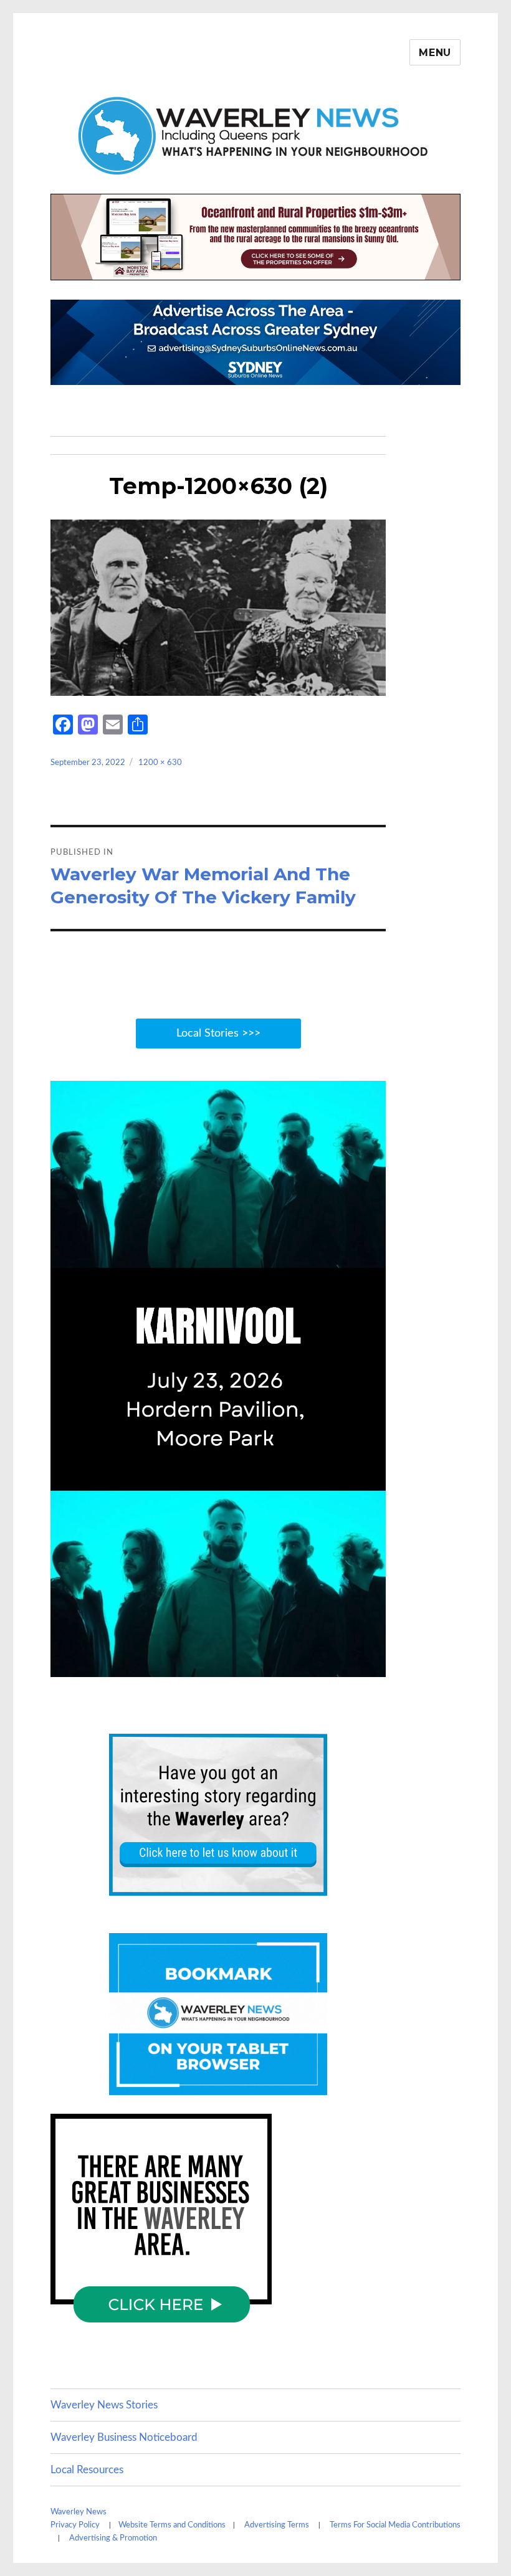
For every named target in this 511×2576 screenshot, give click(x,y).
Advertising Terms (277, 2525)
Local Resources (87, 2470)
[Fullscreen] (372, 1665)
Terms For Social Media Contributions (395, 2525)
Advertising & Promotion (113, 2538)
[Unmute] (317, 1665)
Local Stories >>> (218, 1034)
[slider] (204, 1665)
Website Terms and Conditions (172, 2525)
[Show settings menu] (344, 1665)
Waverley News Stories (104, 2405)
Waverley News (79, 2512)
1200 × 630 (160, 763)
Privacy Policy (75, 2525)
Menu (435, 53)
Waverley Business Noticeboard (124, 2437)
